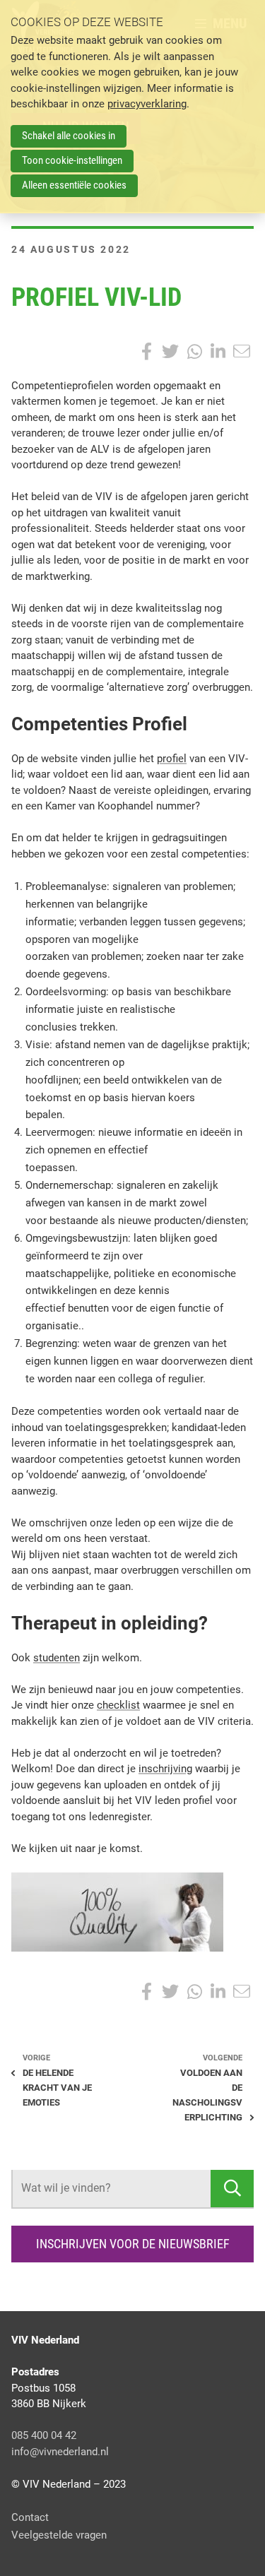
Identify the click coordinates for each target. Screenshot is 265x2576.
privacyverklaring (147, 104)
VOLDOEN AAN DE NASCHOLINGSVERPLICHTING (207, 2095)
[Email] (242, 352)
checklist (118, 1705)
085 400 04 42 (44, 2435)
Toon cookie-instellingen (72, 160)
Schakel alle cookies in (69, 136)
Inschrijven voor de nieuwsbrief (133, 2244)
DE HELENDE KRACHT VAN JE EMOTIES (57, 2088)
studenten (57, 1658)
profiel (172, 759)
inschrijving (165, 1769)
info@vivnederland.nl (60, 2452)
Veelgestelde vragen (59, 2535)
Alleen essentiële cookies (74, 185)
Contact (30, 2517)
